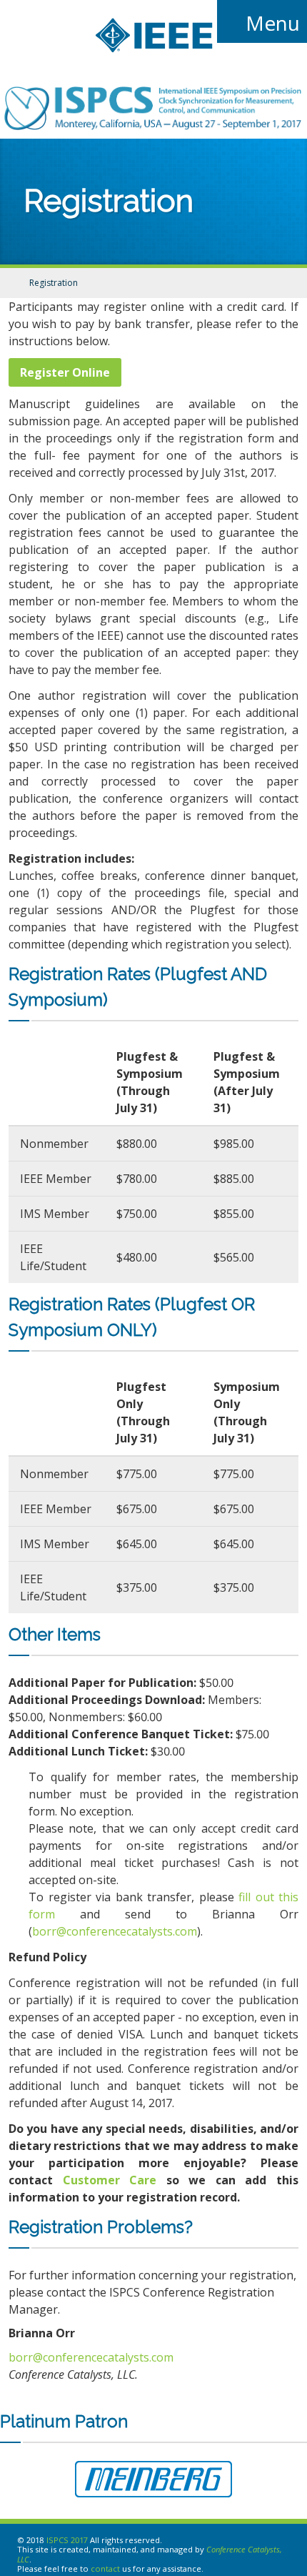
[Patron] (153, 2481)
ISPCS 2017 (67, 2540)
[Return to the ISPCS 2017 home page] (153, 126)
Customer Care (110, 2180)
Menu (270, 23)
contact (105, 2568)
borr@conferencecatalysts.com (115, 1931)
